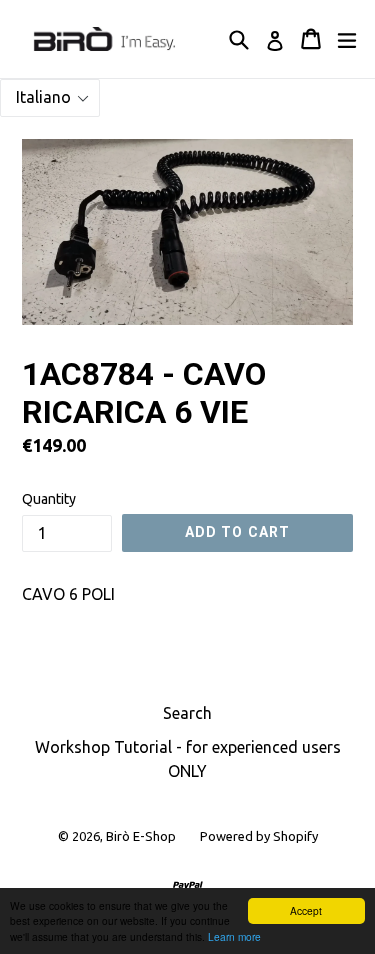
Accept (306, 910)
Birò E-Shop (141, 836)
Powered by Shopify (259, 836)
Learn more (234, 936)
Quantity (49, 499)
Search (187, 713)
